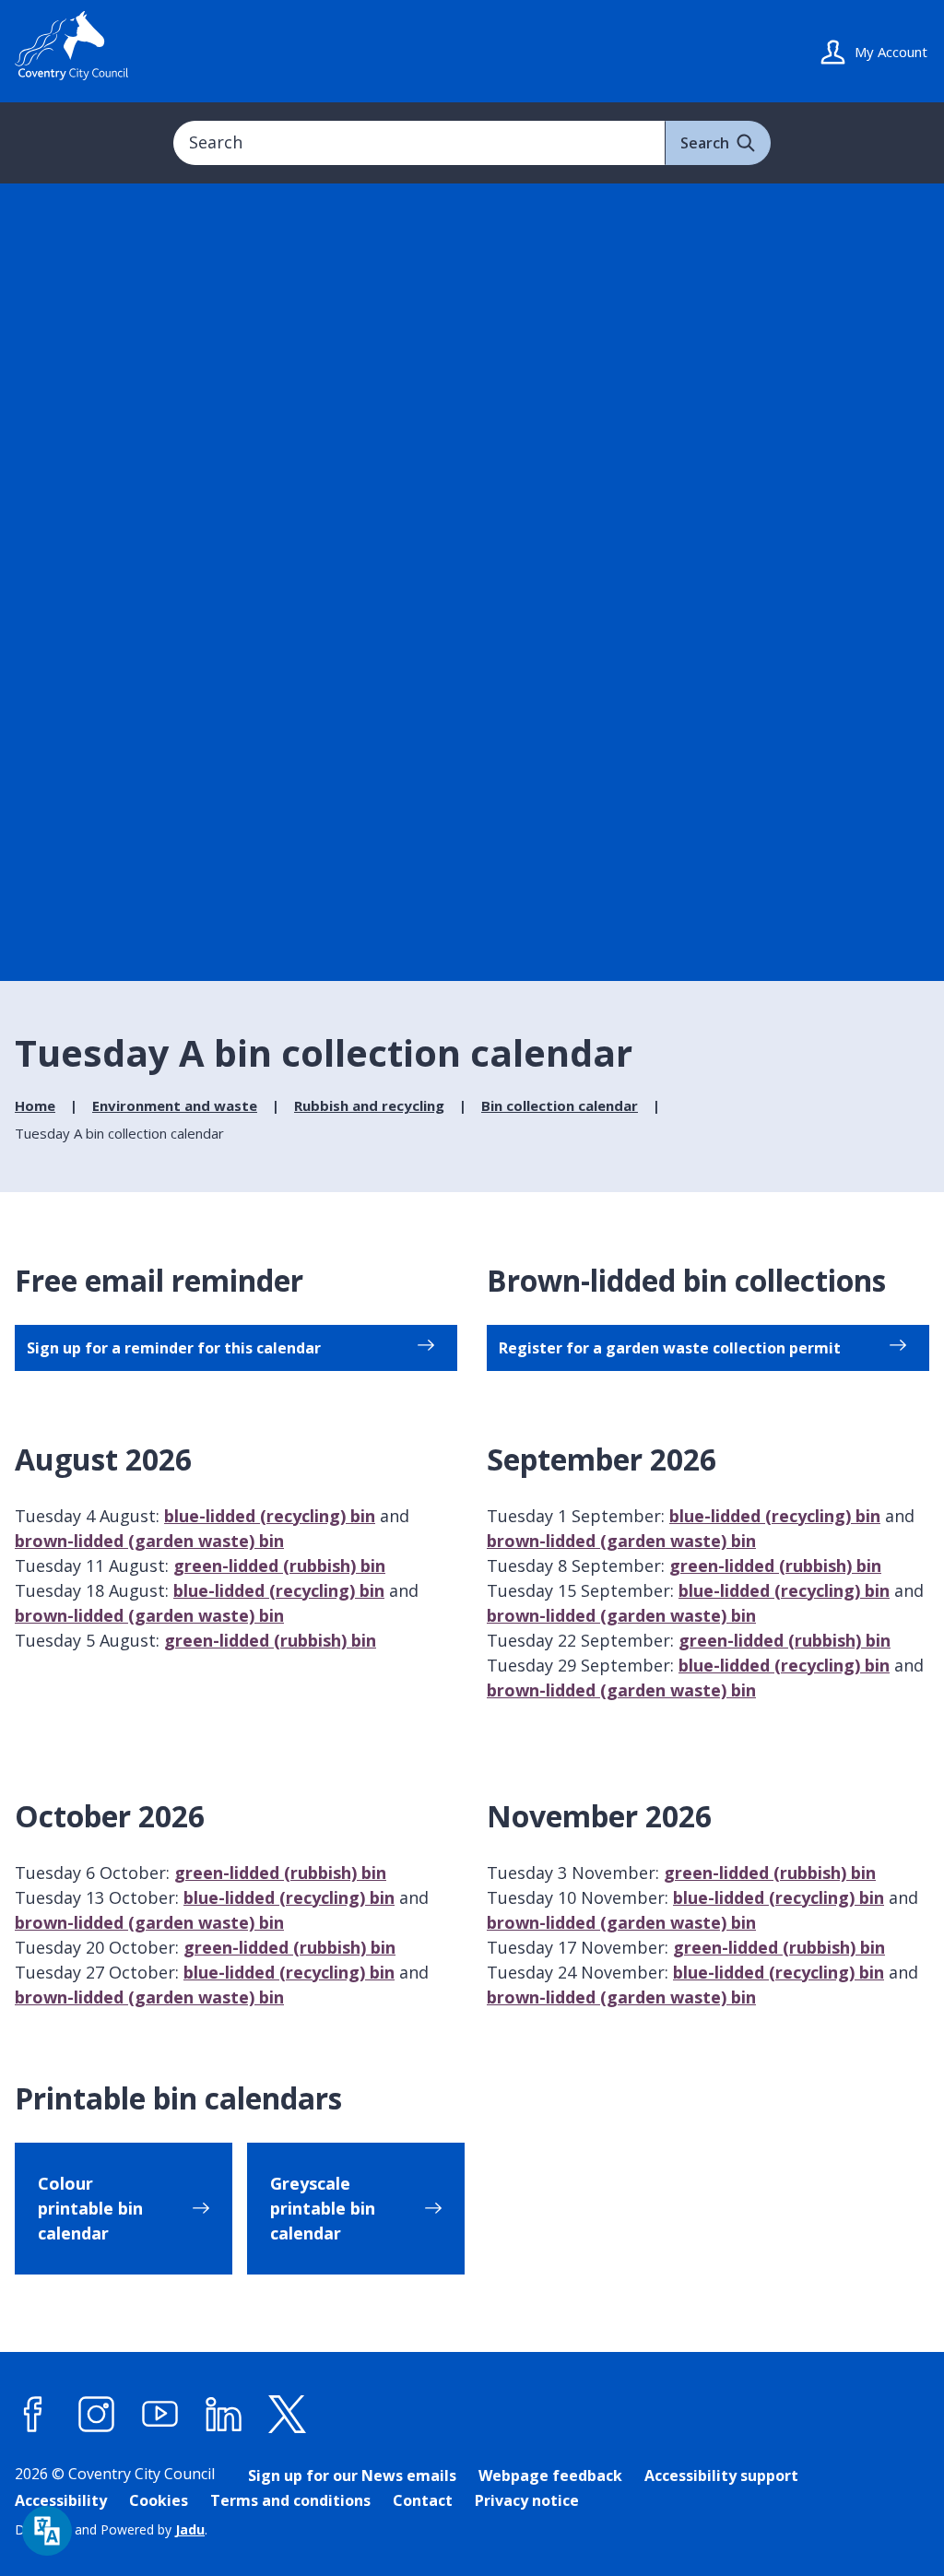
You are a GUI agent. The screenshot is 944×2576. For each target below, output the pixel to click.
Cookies (159, 2500)
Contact (423, 2500)
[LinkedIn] (224, 2415)
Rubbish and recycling (369, 1105)
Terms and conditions (290, 2500)
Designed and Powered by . (111, 2529)
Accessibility (61, 2500)
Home (35, 1105)
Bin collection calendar (560, 1105)
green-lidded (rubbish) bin (279, 1566)
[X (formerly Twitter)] (288, 2415)
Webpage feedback (550, 2476)
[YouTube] (160, 2415)
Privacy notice (527, 2500)
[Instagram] (97, 2415)
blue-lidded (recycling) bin (270, 1516)
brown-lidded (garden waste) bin (149, 1541)
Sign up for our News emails (352, 2476)
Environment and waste (175, 1105)
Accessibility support (721, 2476)
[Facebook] (33, 2415)
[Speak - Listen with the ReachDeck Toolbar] (47, 2531)
